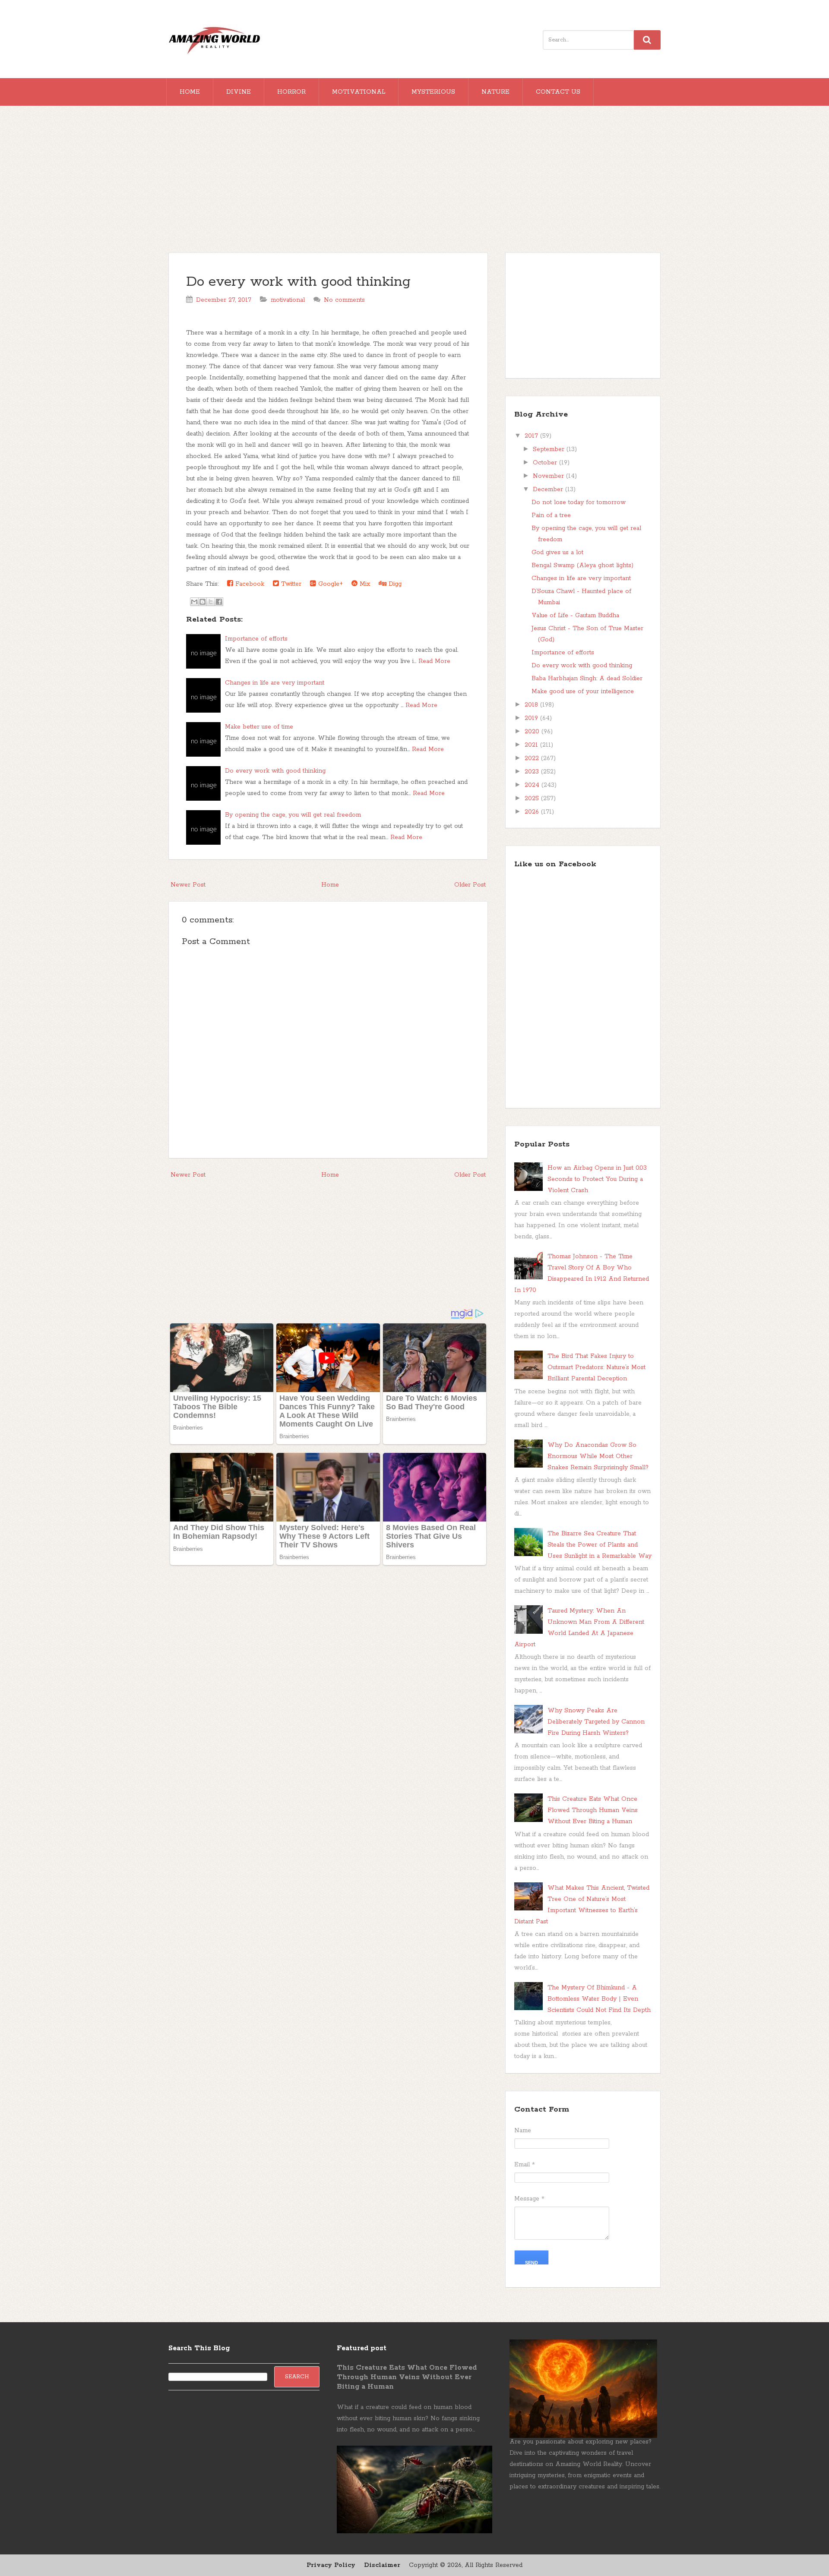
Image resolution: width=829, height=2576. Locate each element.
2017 (532, 436)
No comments (344, 300)
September (550, 449)
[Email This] (194, 602)
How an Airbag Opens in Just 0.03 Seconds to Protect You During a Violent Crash (597, 1179)
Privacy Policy (331, 2565)
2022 (533, 758)
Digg (394, 584)
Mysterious (433, 92)
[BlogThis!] (203, 602)
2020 (533, 732)
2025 (533, 799)
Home (190, 92)
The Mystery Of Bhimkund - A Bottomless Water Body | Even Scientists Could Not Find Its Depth (599, 1999)
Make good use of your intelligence (583, 691)
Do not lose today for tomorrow (579, 502)
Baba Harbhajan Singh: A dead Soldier (587, 679)
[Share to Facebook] (219, 602)
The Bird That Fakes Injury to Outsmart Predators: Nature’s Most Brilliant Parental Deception (596, 1367)
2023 (533, 772)
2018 (532, 705)
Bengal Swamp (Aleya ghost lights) (582, 565)
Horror (291, 92)
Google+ (329, 584)
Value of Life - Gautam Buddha (575, 616)
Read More (434, 661)
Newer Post (188, 885)
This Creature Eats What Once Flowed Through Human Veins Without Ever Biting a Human (593, 1810)
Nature (495, 92)
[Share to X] (211, 602)
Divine (239, 92)
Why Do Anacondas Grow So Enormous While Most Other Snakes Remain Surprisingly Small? (598, 1456)
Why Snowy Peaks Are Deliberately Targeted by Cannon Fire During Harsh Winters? (596, 1722)
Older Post (470, 885)
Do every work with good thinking (298, 282)
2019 (532, 718)
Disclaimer (382, 2565)
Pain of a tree (551, 515)
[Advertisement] (414, 183)
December (549, 489)
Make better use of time (259, 727)
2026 (533, 812)
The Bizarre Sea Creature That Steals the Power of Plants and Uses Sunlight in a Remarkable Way (600, 1545)
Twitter (290, 584)
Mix (364, 584)
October (546, 463)
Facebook (249, 584)
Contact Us (558, 92)
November (549, 476)
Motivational (359, 92)
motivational (288, 300)
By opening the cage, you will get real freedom (293, 815)
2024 (533, 785)
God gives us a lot (557, 552)
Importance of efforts (256, 639)
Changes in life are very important (275, 683)
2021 (532, 745)
